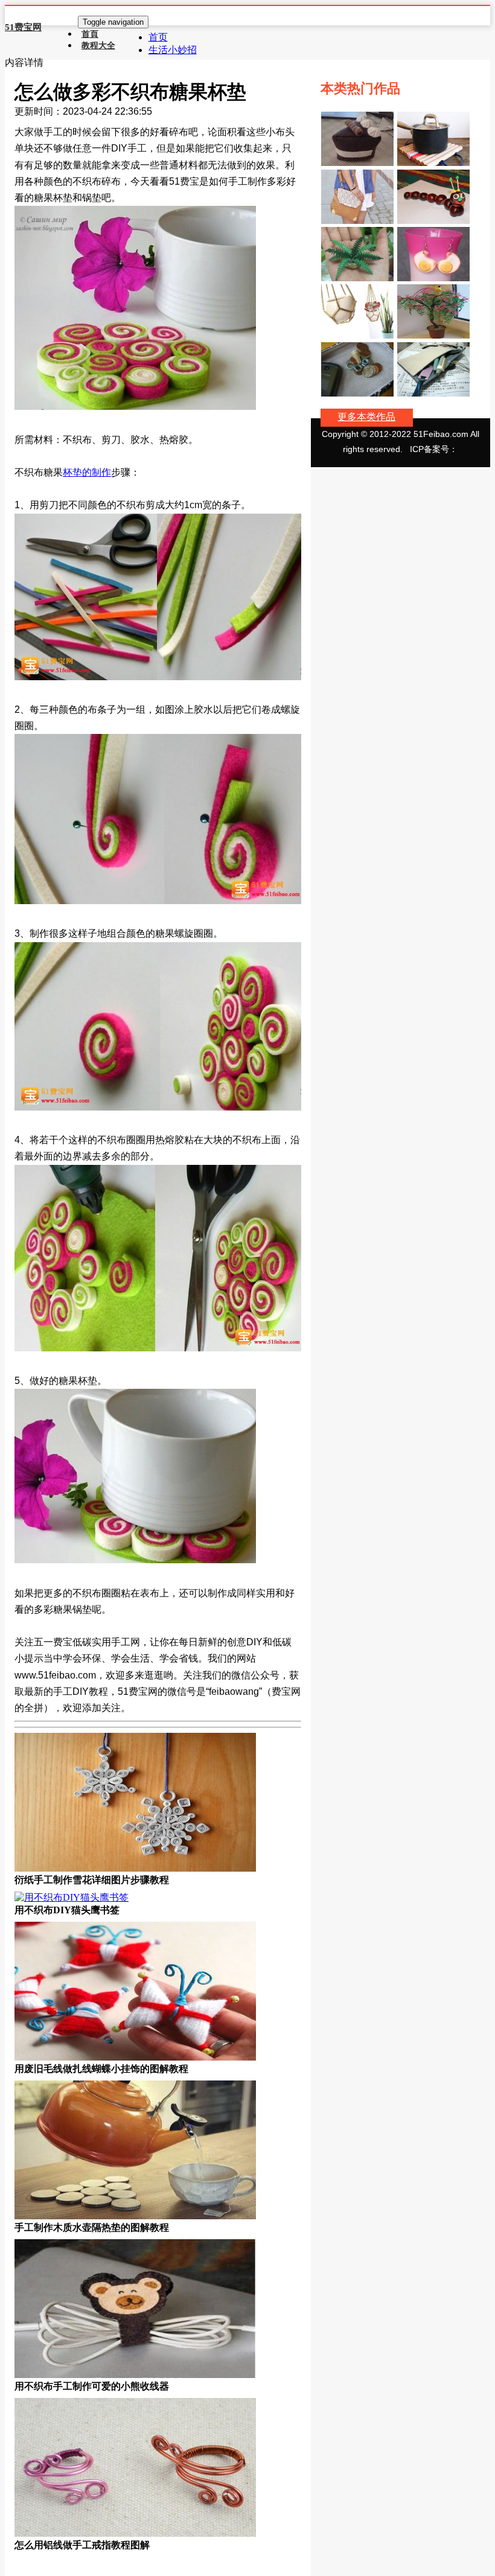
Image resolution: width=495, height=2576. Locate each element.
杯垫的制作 (87, 472)
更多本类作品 (366, 417)
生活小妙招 (173, 50)
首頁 (90, 34)
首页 (158, 37)
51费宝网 (23, 27)
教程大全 (98, 45)
